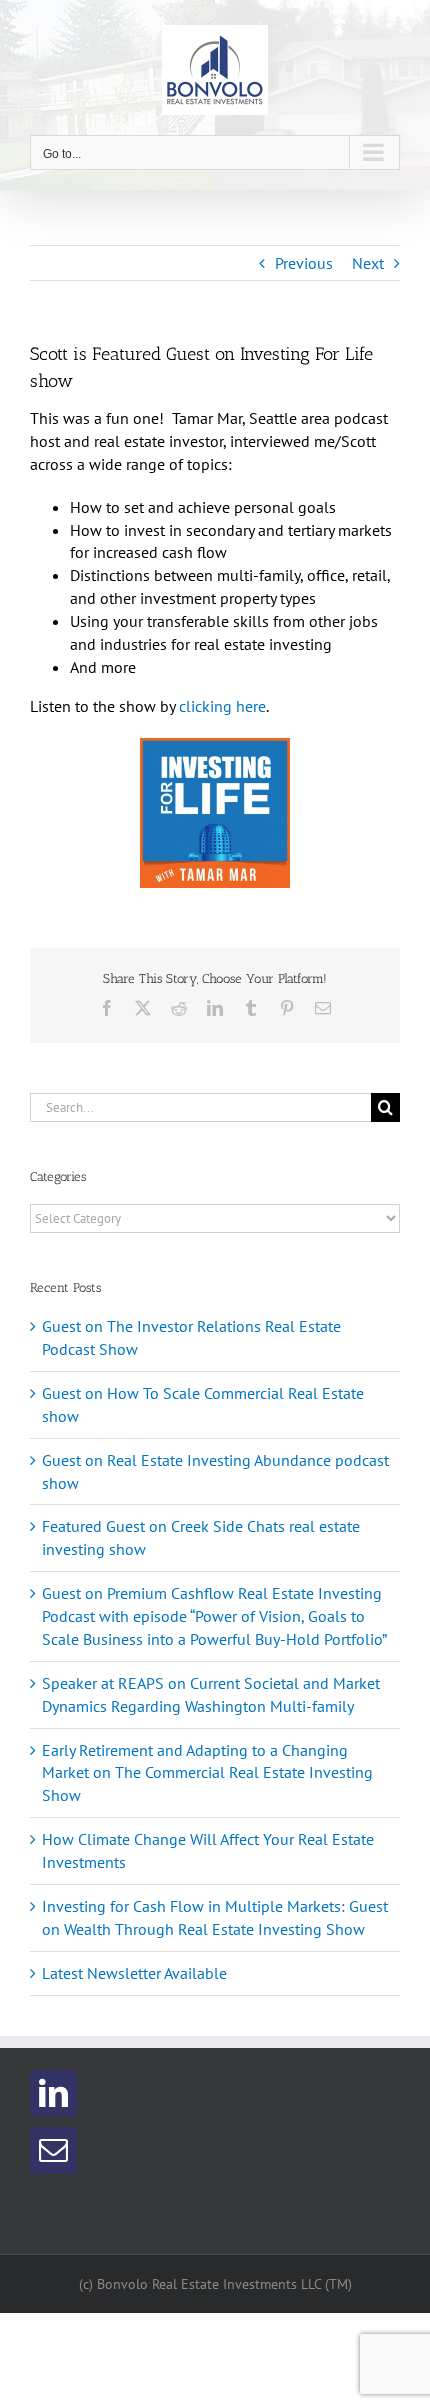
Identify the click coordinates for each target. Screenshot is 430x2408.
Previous (304, 263)
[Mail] (53, 2150)
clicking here (222, 706)
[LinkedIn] (53, 2093)
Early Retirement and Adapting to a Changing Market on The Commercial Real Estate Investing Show (207, 1773)
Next (368, 263)
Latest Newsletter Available (134, 1973)
